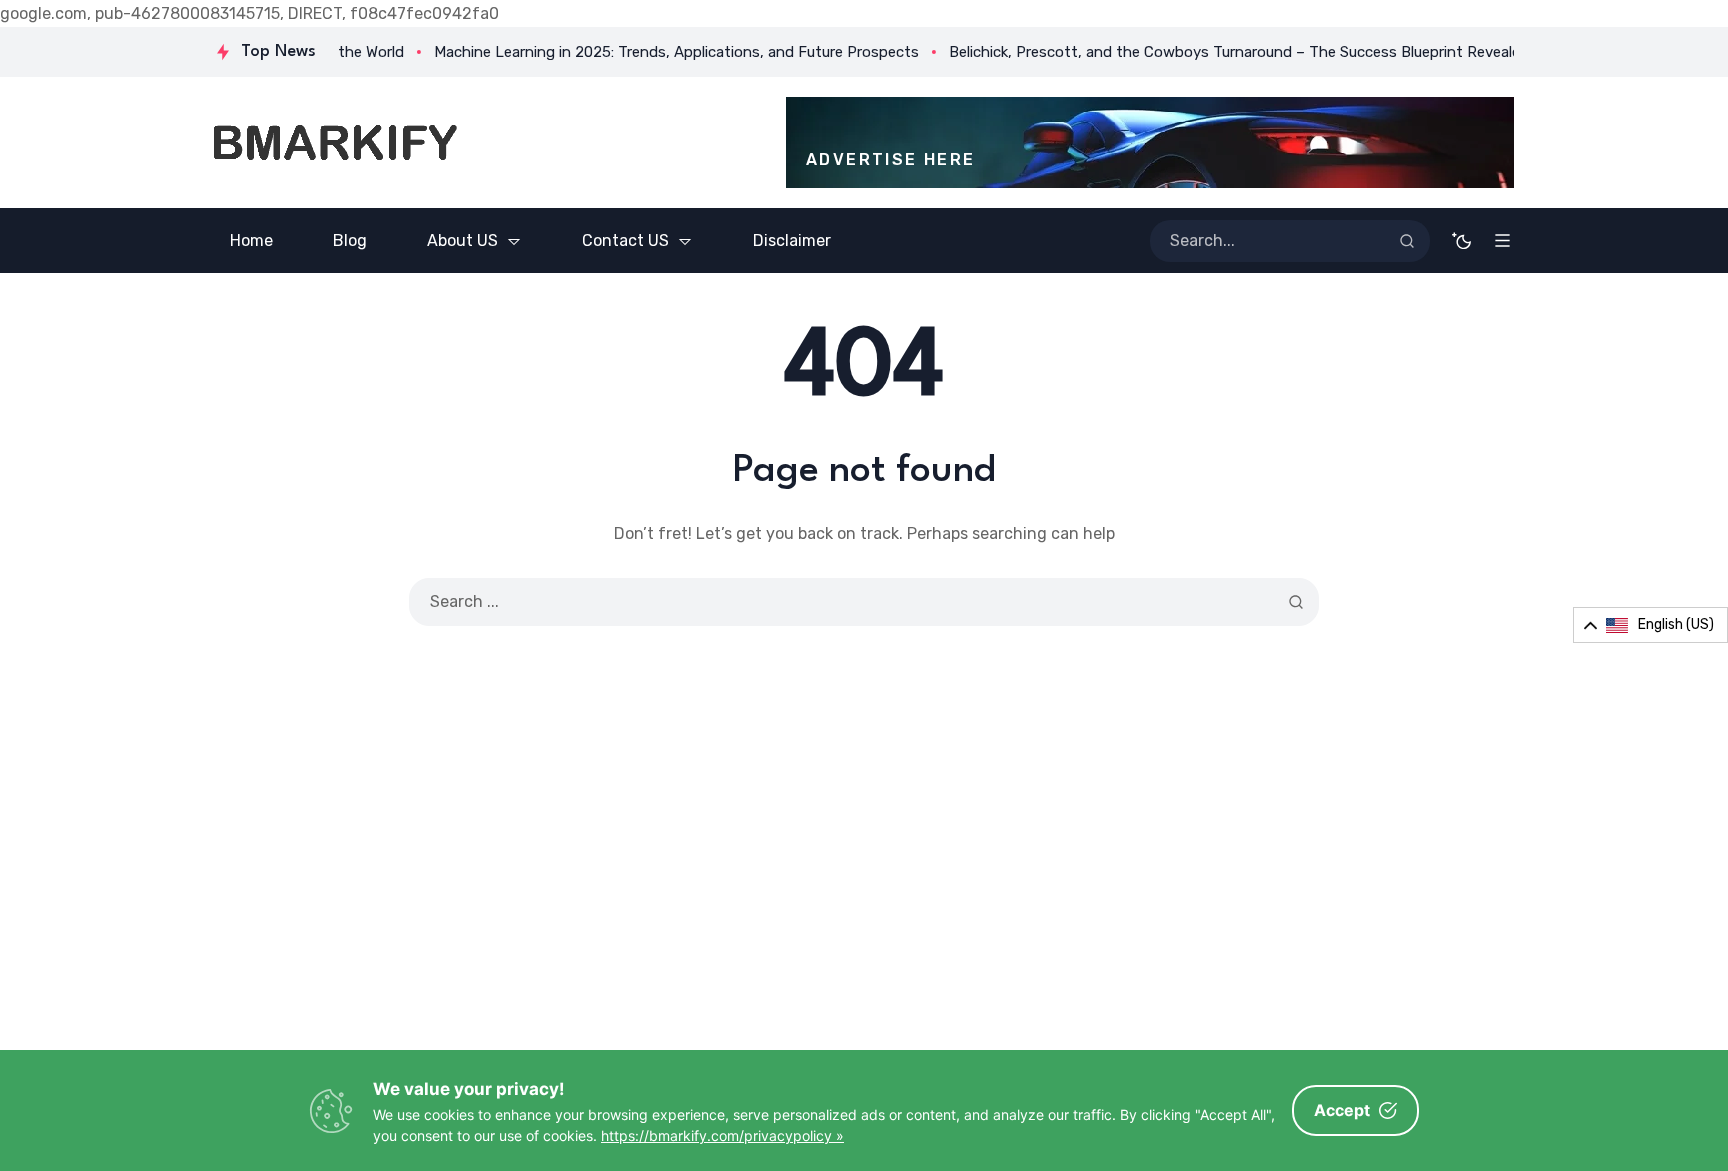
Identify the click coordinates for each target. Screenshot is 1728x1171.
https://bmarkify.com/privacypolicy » (722, 1135)
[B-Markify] (335, 142)
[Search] (1407, 241)
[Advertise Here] (1150, 142)
